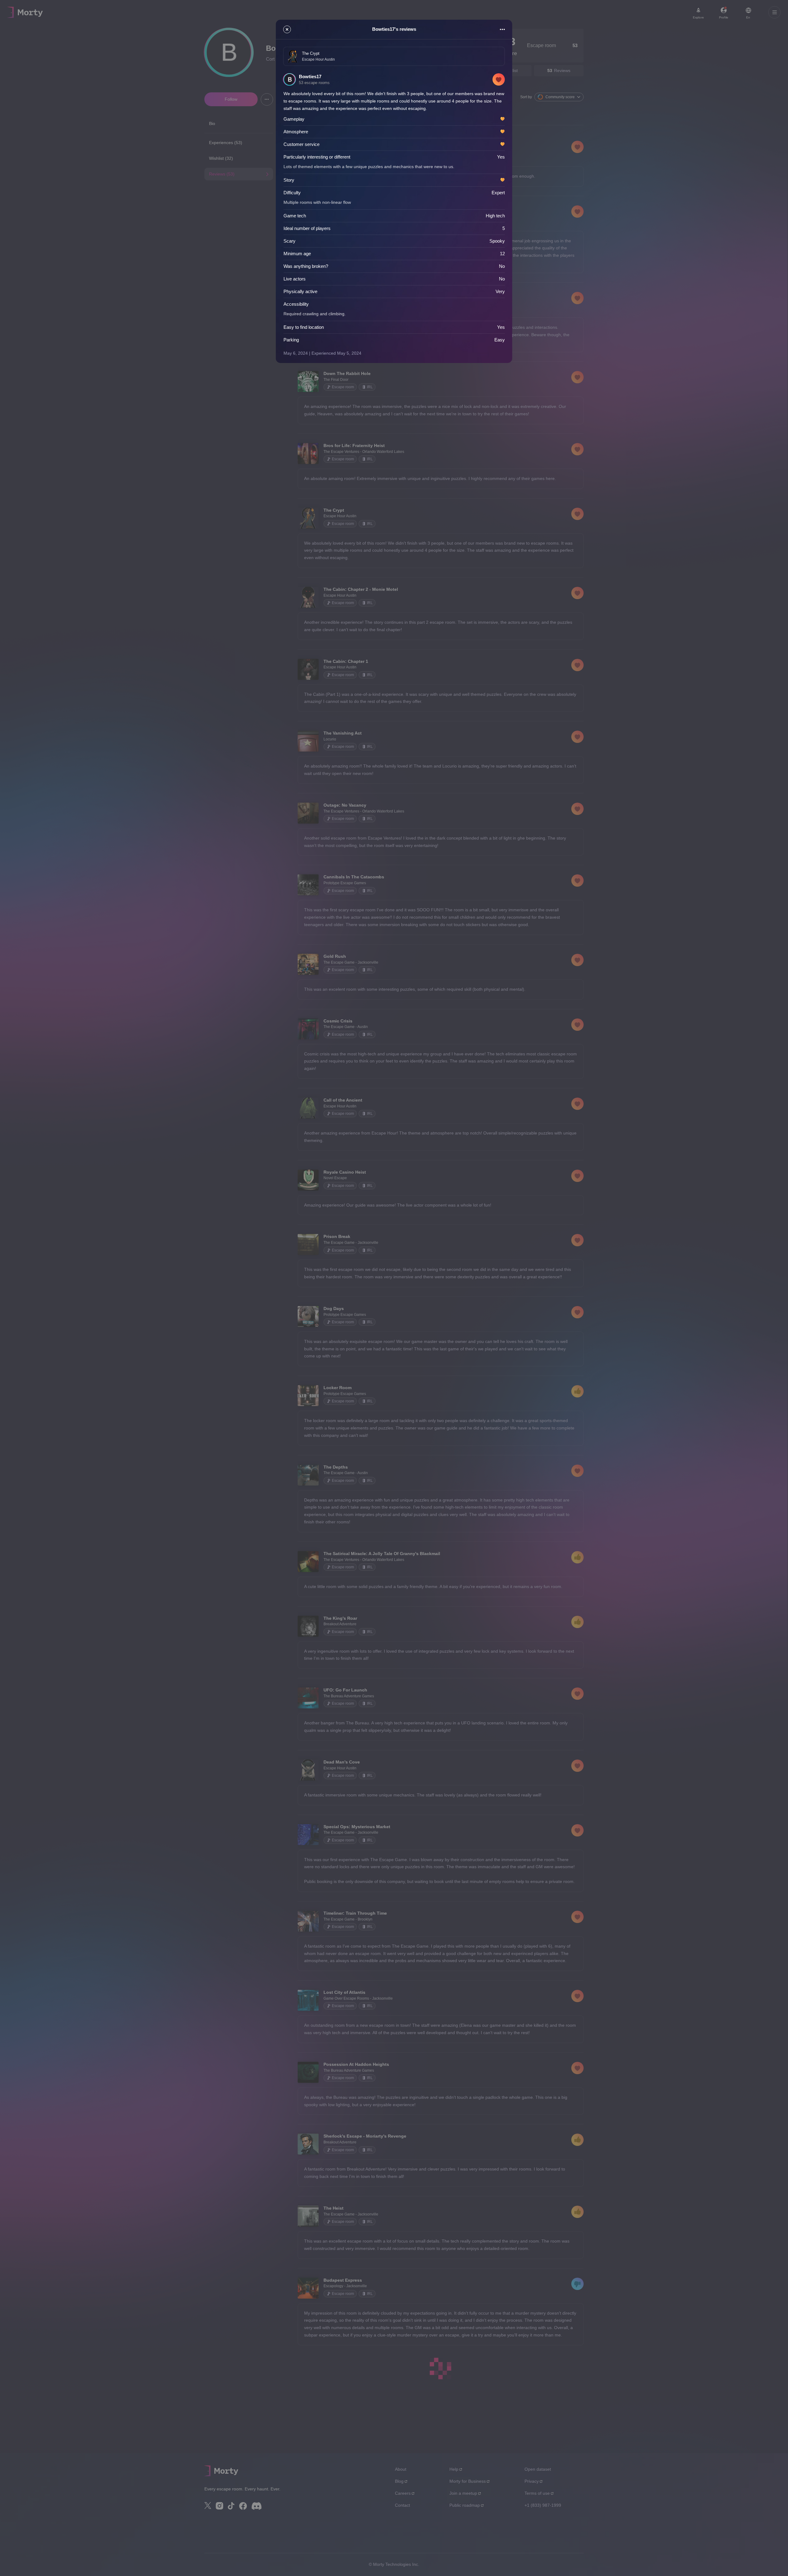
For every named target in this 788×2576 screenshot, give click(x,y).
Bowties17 (310, 77)
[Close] (287, 29)
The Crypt (311, 53)
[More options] (502, 29)
